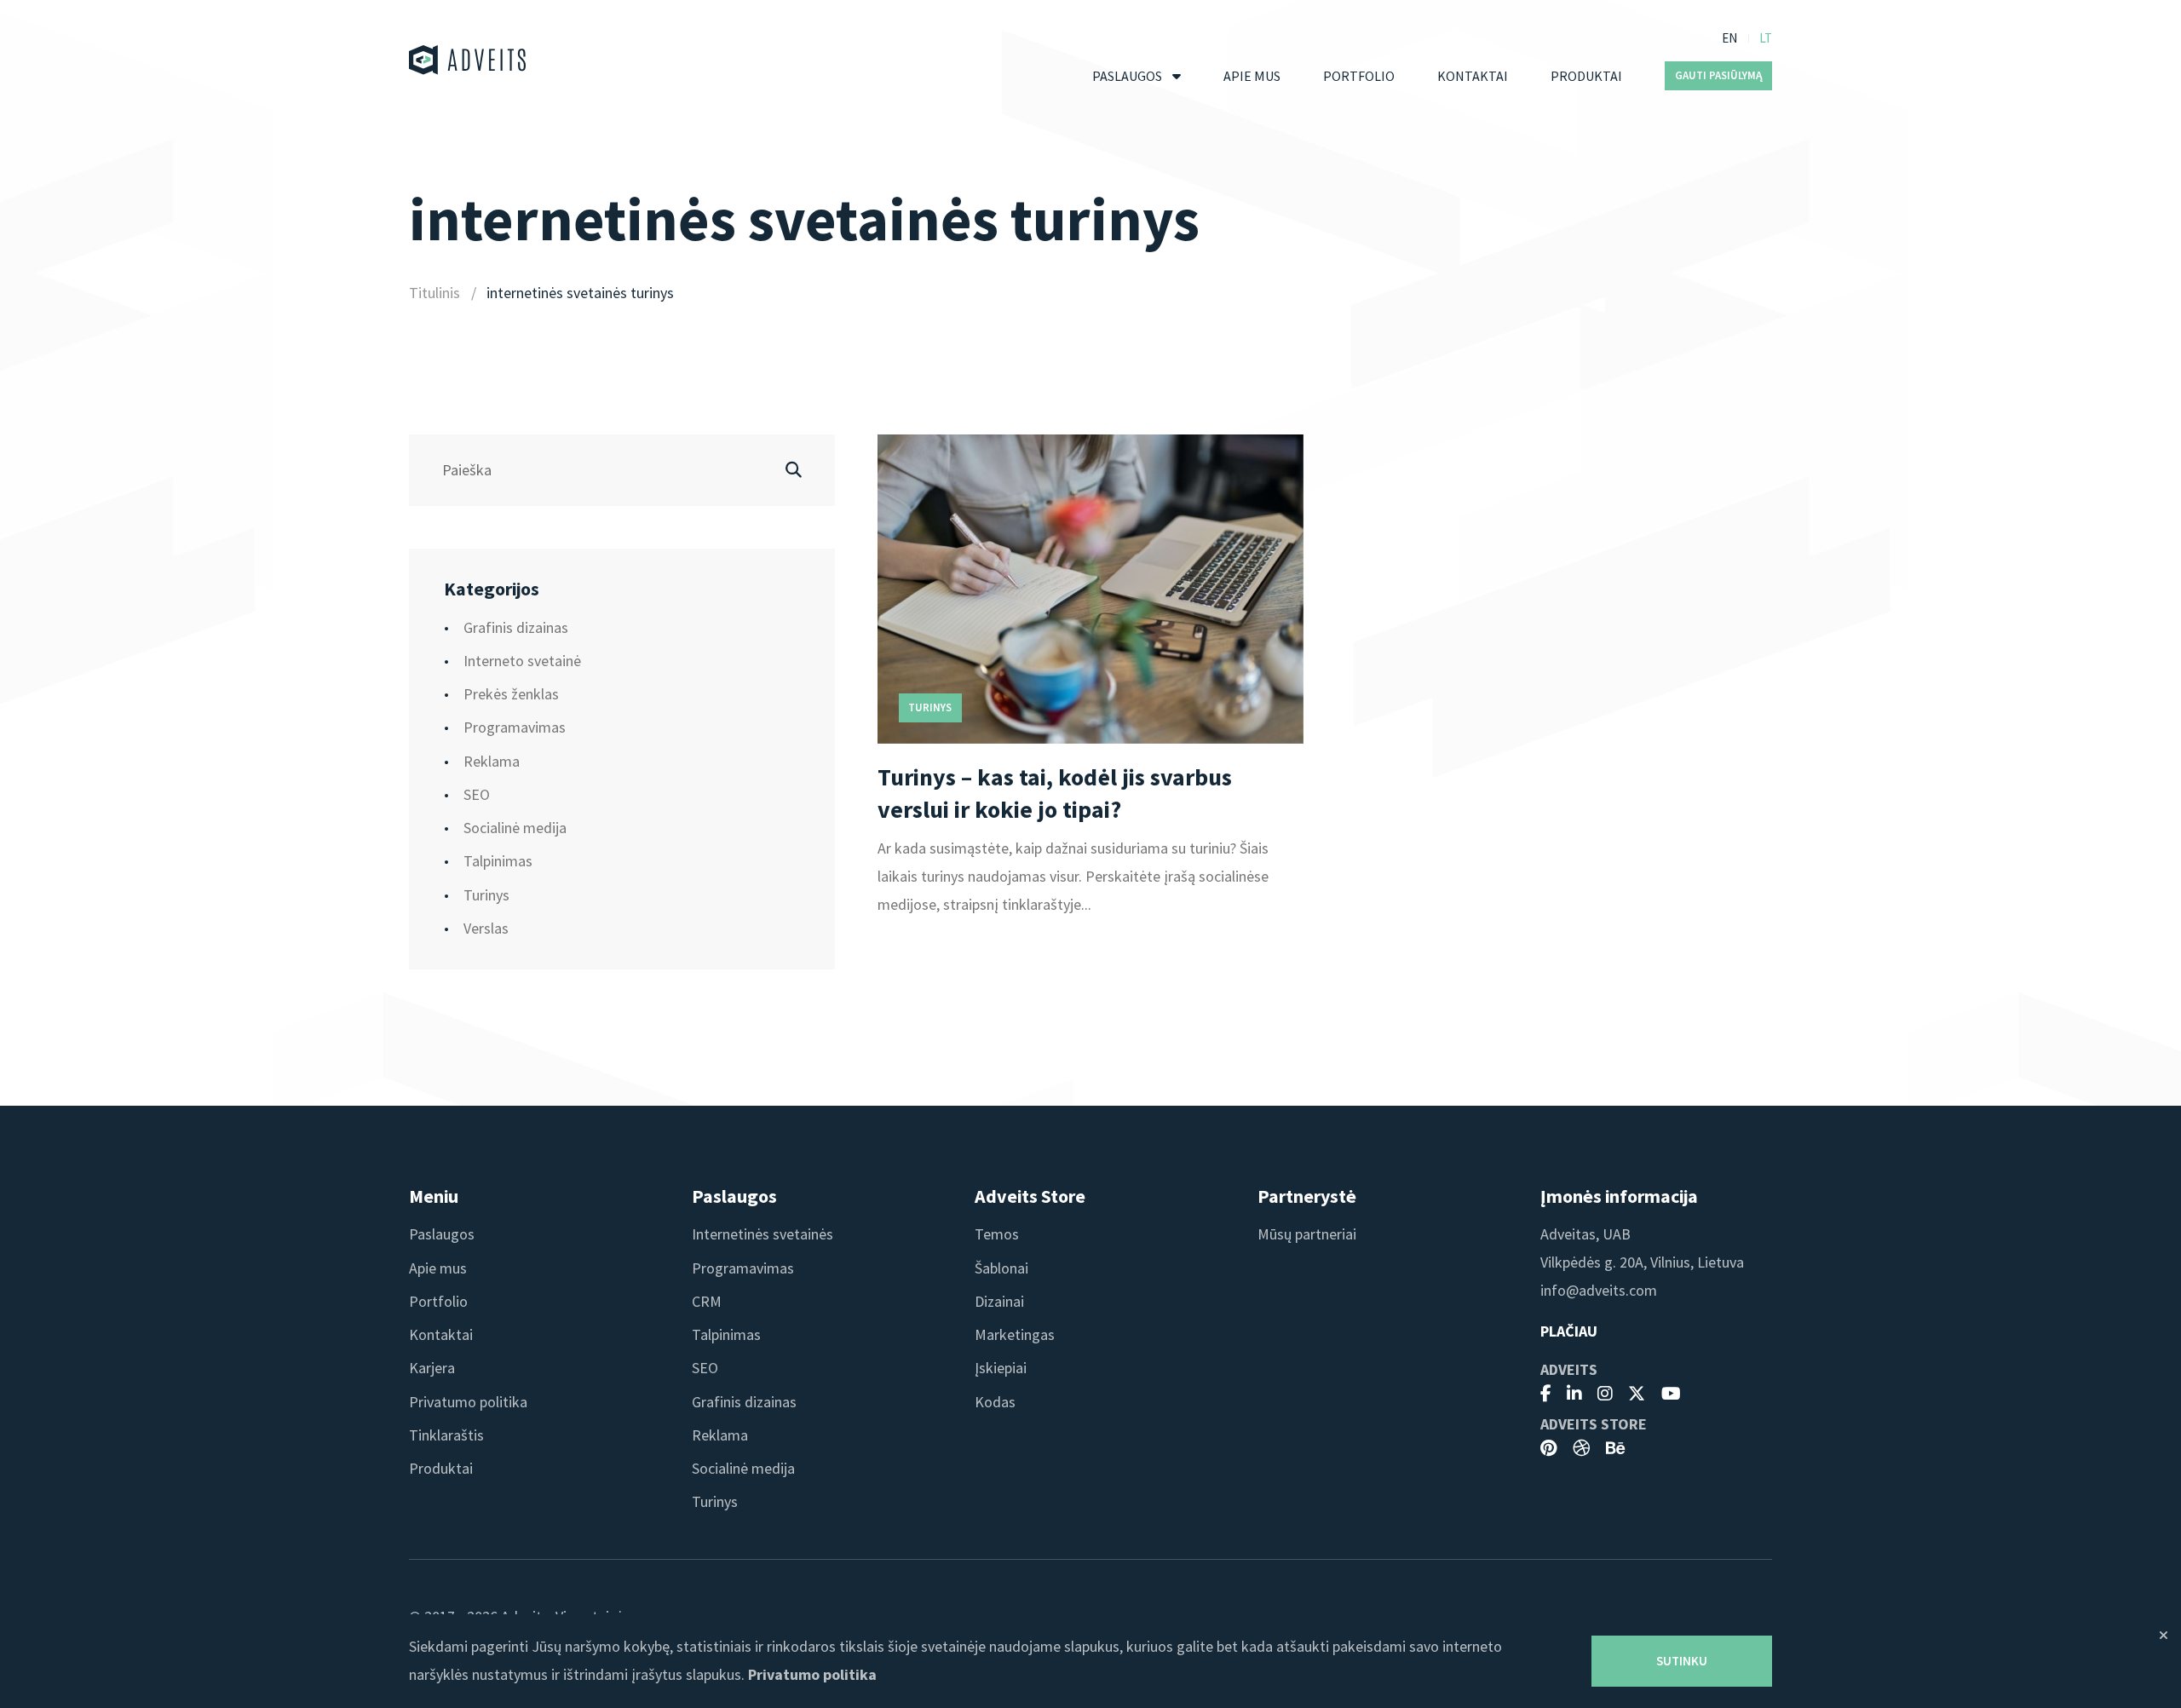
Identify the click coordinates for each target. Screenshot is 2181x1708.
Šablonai (1001, 1268)
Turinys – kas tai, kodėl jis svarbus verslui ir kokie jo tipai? (1055, 793)
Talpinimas (498, 861)
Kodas (995, 1402)
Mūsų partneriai (1307, 1234)
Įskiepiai (1001, 1368)
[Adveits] (468, 60)
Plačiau (1569, 1331)
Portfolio (1359, 76)
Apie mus (1252, 76)
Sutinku (1682, 1661)
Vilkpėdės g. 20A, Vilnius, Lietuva (1642, 1262)
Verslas (486, 928)
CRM (707, 1301)
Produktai (1586, 76)
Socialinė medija (515, 828)
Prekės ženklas (511, 694)
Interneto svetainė (522, 661)
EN (1729, 38)
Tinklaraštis (446, 1435)
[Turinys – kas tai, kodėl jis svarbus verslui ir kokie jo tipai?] (1090, 589)
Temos (997, 1234)
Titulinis (434, 293)
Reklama (492, 761)
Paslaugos (1127, 76)
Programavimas (515, 727)
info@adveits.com (1599, 1290)
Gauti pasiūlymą (1719, 75)
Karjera (432, 1368)
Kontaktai (1473, 76)
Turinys (486, 895)
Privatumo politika (468, 1402)
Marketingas (1015, 1334)
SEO (477, 794)
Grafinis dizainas (516, 627)
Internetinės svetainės (762, 1234)
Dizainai (999, 1301)
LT (1766, 38)
